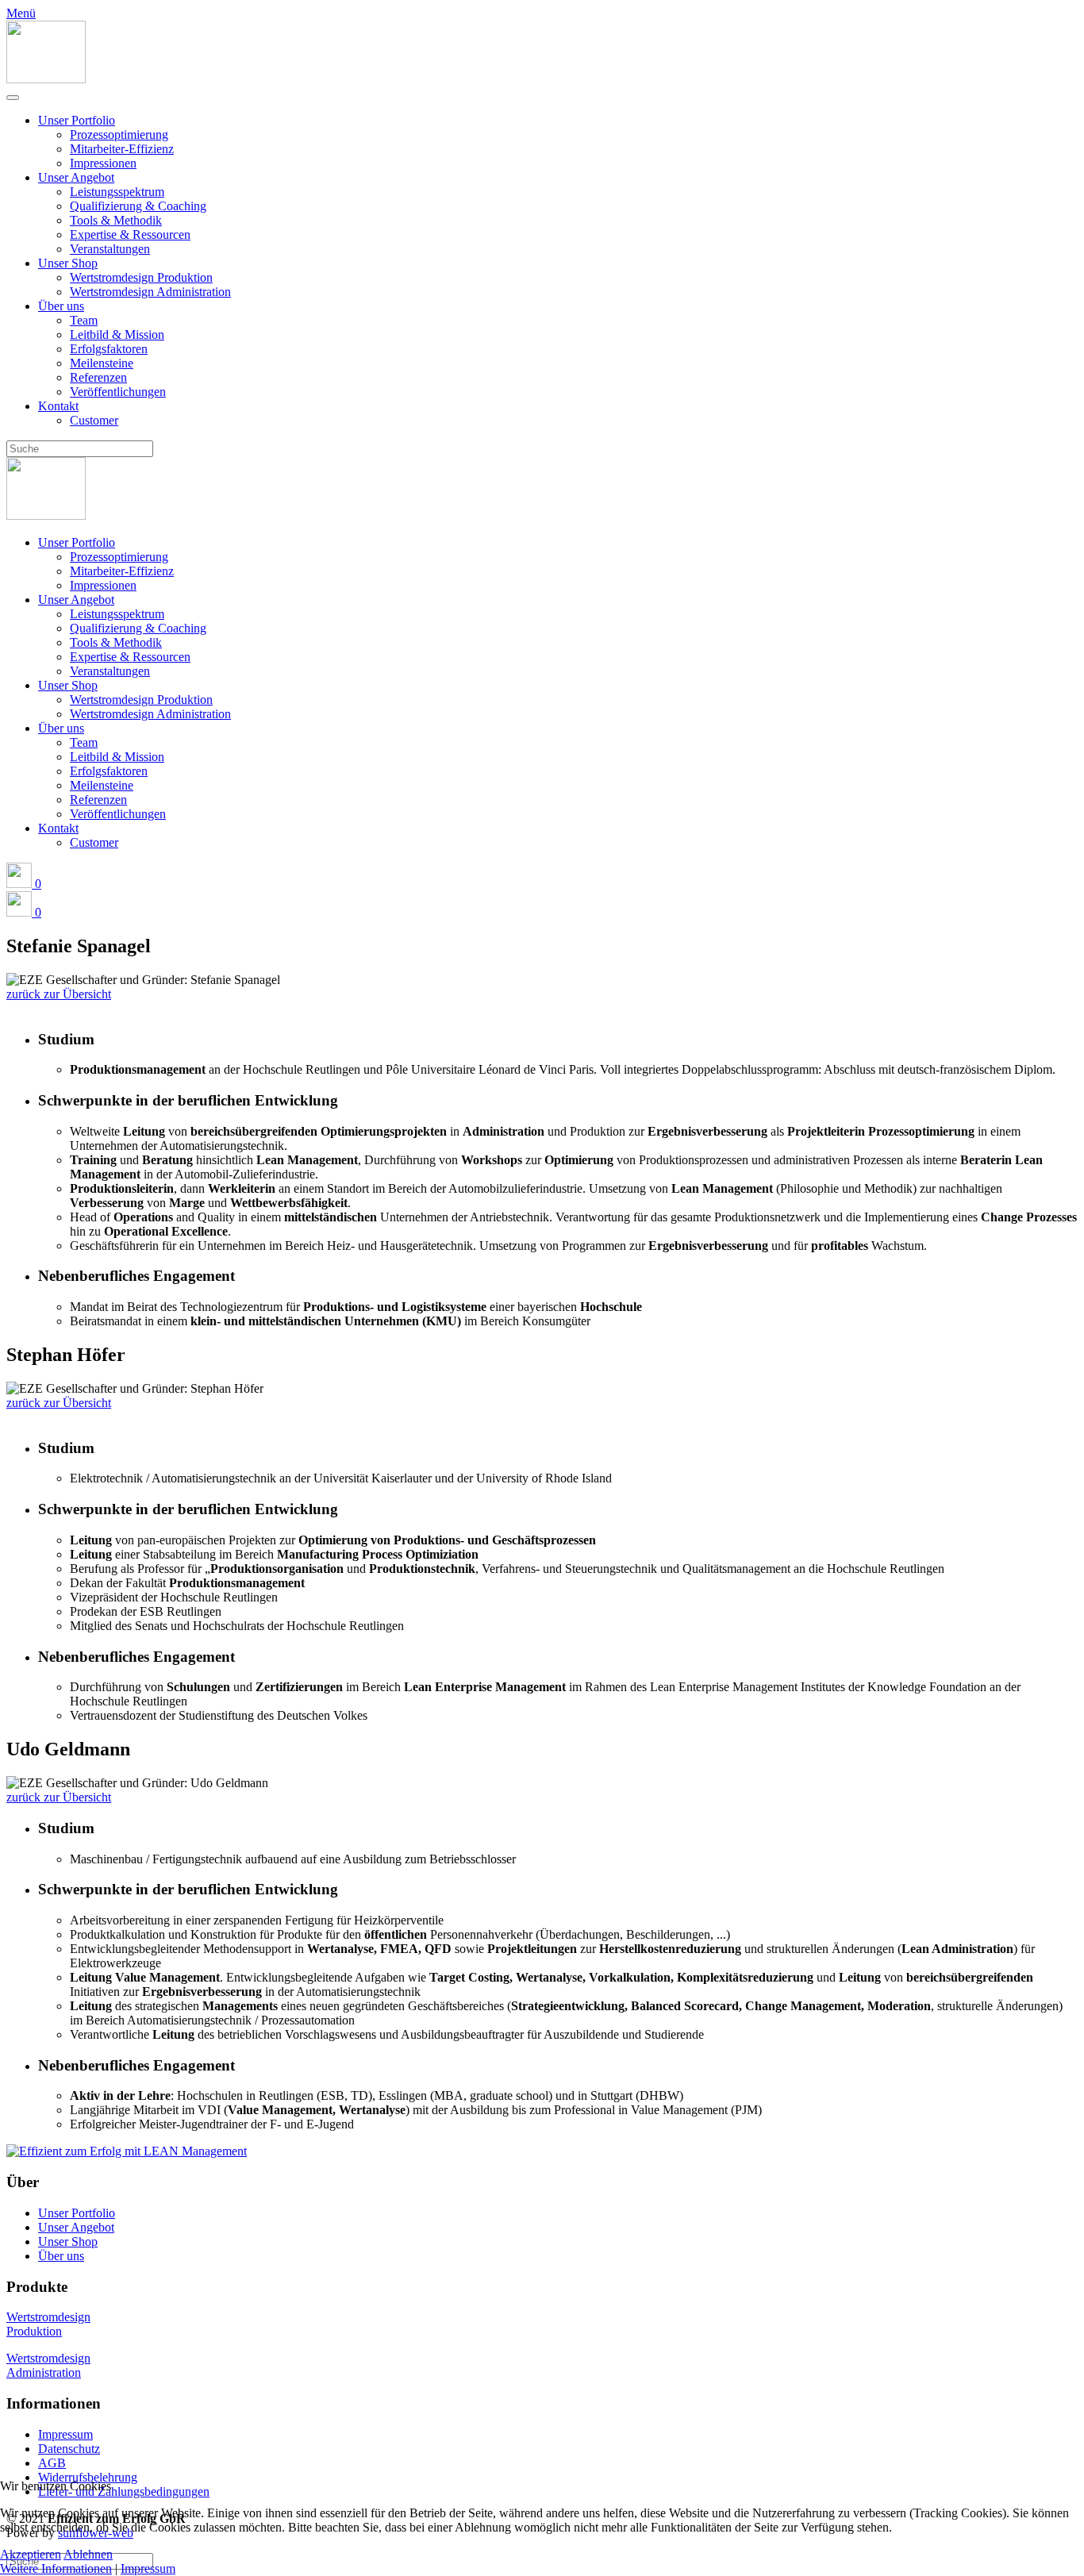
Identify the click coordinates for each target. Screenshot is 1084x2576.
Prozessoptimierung (119, 135)
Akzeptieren (31, 2554)
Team (84, 320)
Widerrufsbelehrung (88, 2477)
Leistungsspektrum (117, 192)
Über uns (61, 306)
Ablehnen (88, 2554)
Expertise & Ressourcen (130, 235)
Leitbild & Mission (117, 334)
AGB (52, 2463)
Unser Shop (68, 263)
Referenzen (98, 377)
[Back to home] (46, 79)
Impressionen (103, 163)
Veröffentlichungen (118, 392)
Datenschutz (69, 2449)
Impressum (65, 2434)
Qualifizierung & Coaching (138, 206)
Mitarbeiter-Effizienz (122, 149)
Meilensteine (102, 363)
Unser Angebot (76, 177)
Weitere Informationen (56, 2568)
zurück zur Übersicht (59, 994)
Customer (94, 420)
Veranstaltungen (110, 249)
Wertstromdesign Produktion (141, 277)
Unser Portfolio (77, 120)
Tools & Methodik (116, 220)
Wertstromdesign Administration (150, 292)
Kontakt (58, 406)
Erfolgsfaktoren (109, 349)
